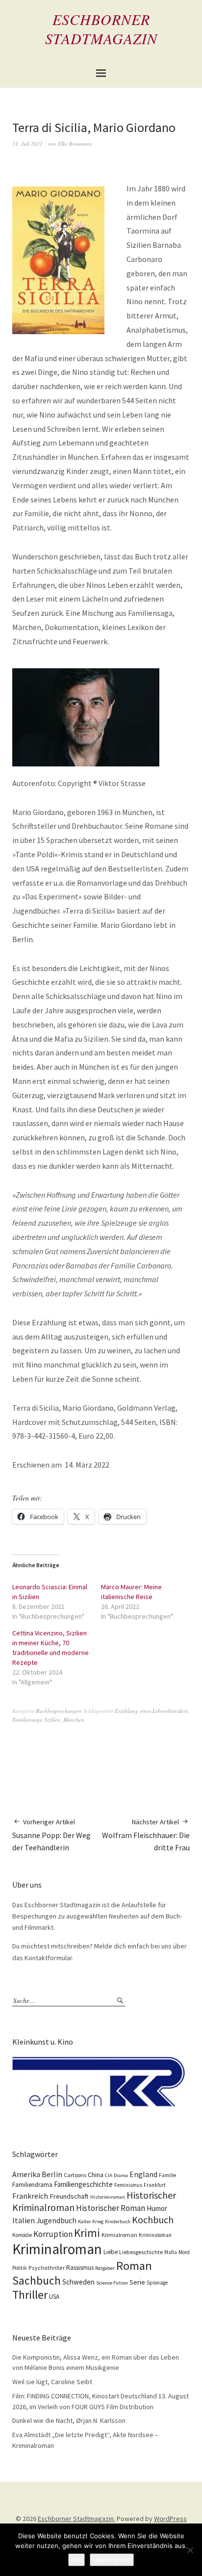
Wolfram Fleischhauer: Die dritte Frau (146, 1835)
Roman (134, 2266)
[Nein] (190, 2550)
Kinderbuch (118, 2221)
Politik (20, 2268)
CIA (109, 2175)
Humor (157, 2208)
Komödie (22, 2235)
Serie (137, 2282)
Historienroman (108, 2197)
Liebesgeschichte (141, 2252)
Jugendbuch (56, 2221)
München (74, 1720)
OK (76, 2560)
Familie (167, 2175)
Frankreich (30, 2196)
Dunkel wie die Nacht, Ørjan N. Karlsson (69, 2420)
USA (54, 2297)
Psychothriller (47, 2268)
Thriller (30, 2295)
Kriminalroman (57, 2249)
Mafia (171, 2252)
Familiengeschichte (83, 2184)
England (143, 2174)
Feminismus (128, 2185)
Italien (24, 2220)
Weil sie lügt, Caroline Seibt (52, 2382)
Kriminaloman (155, 2235)
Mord (184, 2252)
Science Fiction (112, 2283)
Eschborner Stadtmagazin (101, 29)
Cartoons (75, 2175)
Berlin (52, 2174)
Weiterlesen (112, 2560)
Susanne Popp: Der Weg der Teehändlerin (51, 1835)
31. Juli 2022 (27, 144)
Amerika (26, 2174)
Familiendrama (32, 2185)
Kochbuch (153, 2220)
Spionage (157, 2283)
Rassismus (80, 2268)
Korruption (53, 2234)
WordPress (170, 2519)
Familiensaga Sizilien (36, 1720)
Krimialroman (119, 2235)
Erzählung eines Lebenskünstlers (151, 1711)
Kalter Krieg (91, 2221)
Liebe (111, 2252)
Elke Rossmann (75, 144)
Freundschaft (69, 2196)
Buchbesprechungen (59, 1711)
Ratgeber (105, 2268)
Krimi (87, 2233)
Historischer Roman (111, 2208)
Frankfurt (155, 2185)
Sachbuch (37, 2280)
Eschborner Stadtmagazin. (76, 2519)
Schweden (78, 2282)
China (96, 2175)
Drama (121, 2175)
